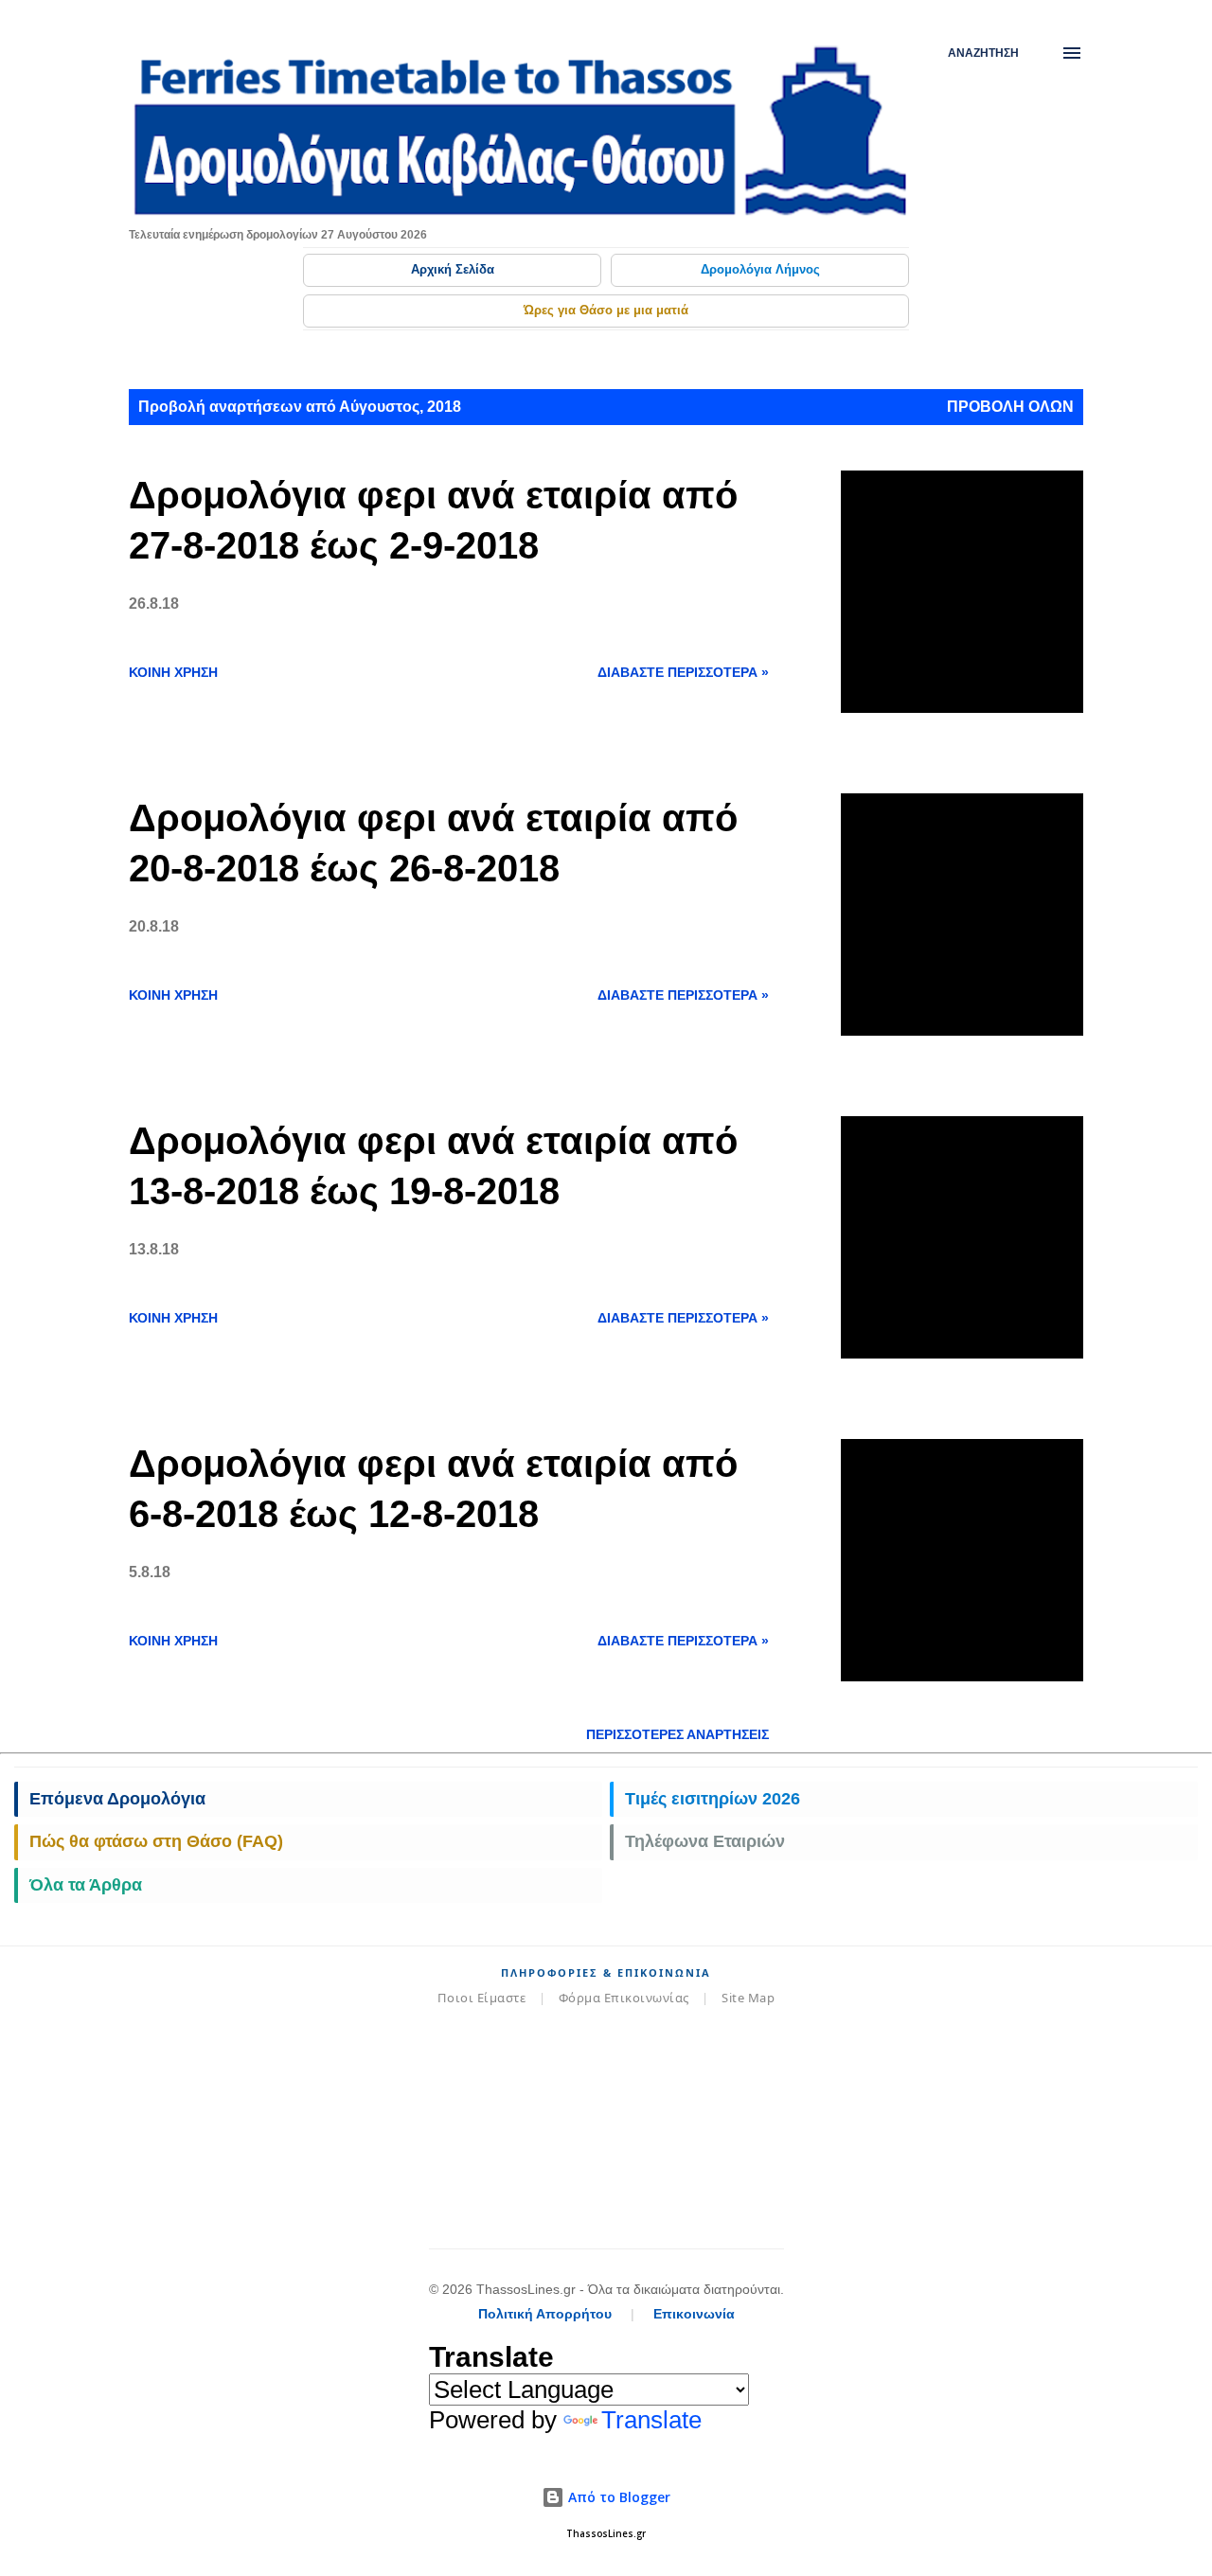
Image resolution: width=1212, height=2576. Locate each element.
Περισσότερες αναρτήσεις (677, 1734)
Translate (651, 2420)
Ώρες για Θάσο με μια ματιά (606, 310)
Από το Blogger (617, 2497)
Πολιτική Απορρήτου (545, 2314)
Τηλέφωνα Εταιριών (705, 1841)
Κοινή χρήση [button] (173, 672)
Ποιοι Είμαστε (482, 1998)
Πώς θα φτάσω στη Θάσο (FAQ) (156, 1841)
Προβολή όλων (1010, 407)
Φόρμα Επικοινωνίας (624, 1998)
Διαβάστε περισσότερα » (683, 672)
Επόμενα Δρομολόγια (117, 1799)
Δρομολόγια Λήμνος (760, 269)
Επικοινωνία (694, 2314)
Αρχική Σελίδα (453, 269)
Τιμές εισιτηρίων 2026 (713, 1799)
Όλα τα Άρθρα (86, 1885)
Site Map (748, 1998)
